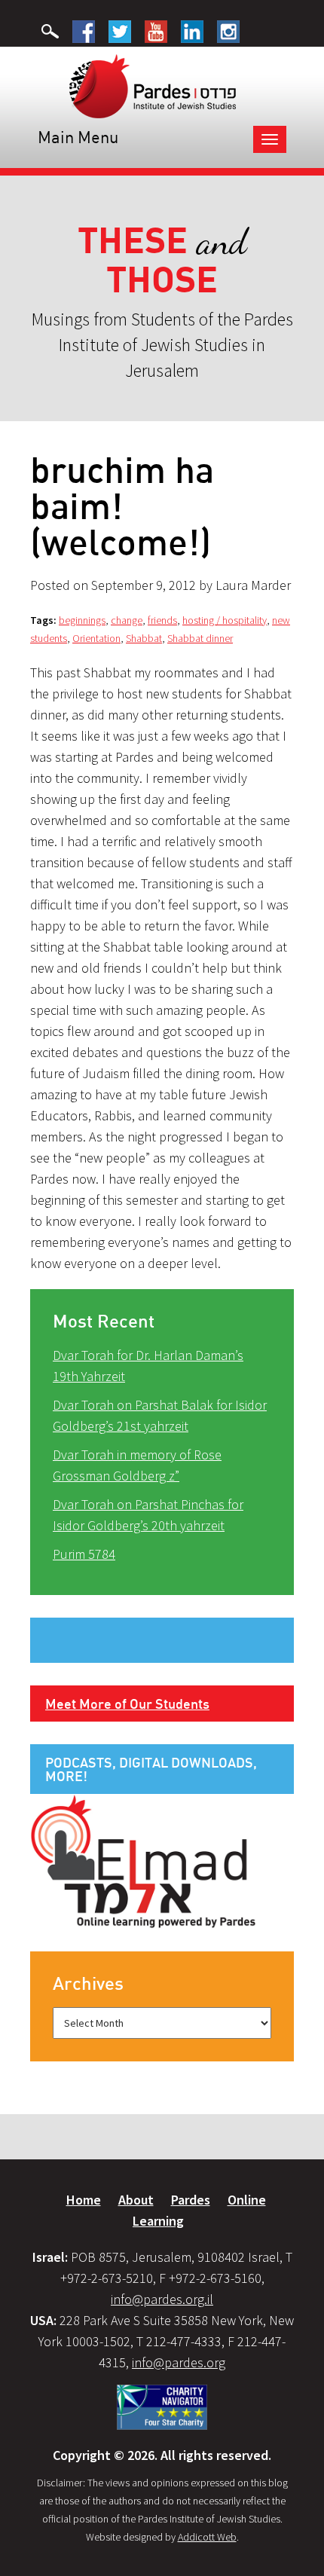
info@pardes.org (179, 2362)
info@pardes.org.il (162, 2299)
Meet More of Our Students (127, 1704)
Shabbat (144, 638)
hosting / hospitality (225, 620)
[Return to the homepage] (153, 85)
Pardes (191, 2200)
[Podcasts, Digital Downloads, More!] (143, 1860)
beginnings (82, 620)
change (127, 620)
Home (84, 2200)
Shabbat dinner (200, 638)
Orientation (96, 638)
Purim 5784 (84, 1554)
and (162, 260)
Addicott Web (207, 2537)
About (136, 2200)
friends (162, 620)
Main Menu (78, 137)
